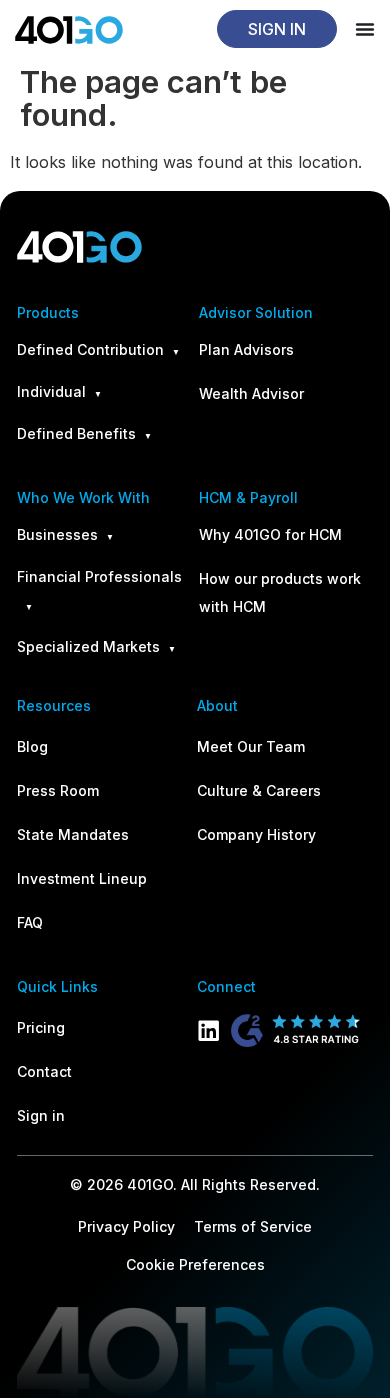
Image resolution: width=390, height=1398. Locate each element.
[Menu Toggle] (365, 29)
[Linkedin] (208, 1030)
